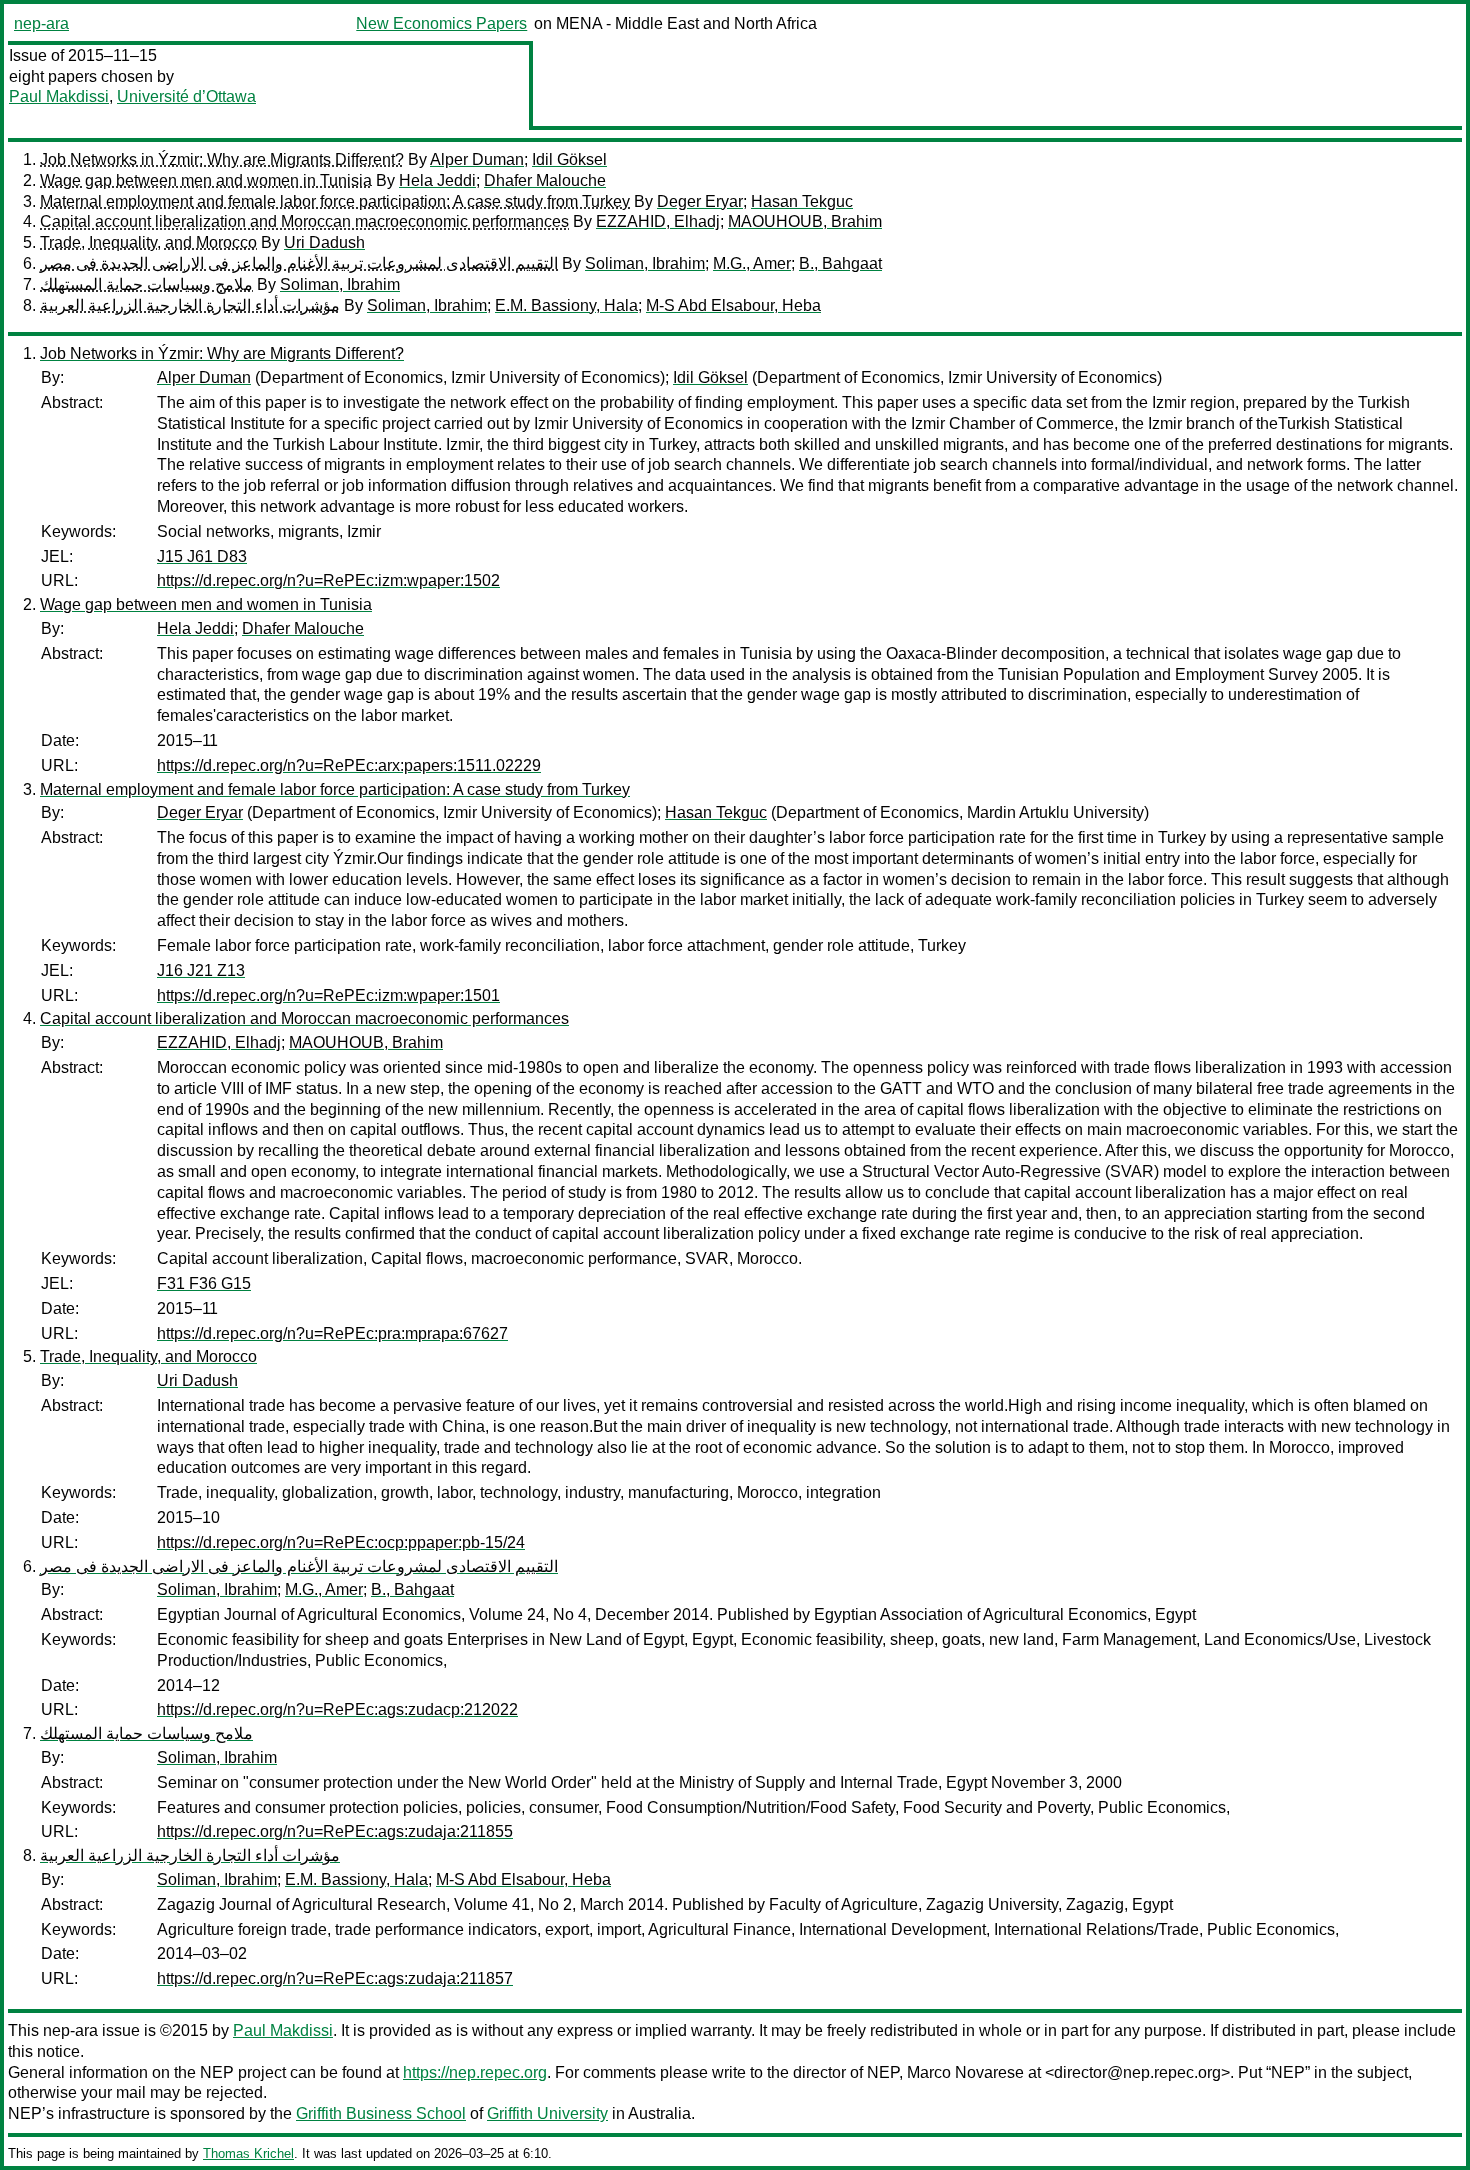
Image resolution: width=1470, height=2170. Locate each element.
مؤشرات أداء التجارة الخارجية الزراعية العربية (190, 305)
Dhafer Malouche (545, 180)
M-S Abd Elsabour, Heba (733, 305)
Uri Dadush (324, 242)
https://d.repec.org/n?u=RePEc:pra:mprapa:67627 (332, 1333)
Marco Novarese (965, 2072)
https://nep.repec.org (475, 2072)
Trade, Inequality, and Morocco (148, 242)
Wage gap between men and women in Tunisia (206, 180)
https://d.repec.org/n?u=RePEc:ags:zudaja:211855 (335, 1831)
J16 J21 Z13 (201, 970)
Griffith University (547, 2113)
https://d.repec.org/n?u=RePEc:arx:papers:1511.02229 (349, 765)
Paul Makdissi (59, 96)
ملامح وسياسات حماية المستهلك (146, 284)
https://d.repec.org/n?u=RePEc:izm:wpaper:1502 (328, 580)
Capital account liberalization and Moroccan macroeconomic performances (304, 221)
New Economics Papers (441, 23)
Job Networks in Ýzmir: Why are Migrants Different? (222, 159)
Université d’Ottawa (186, 96)
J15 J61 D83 (202, 556)
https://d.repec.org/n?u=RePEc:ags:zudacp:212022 (337, 1709)
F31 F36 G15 (204, 1283)
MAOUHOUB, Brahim (805, 221)
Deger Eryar (700, 201)
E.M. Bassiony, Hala (566, 305)
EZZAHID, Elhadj (658, 221)
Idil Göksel (569, 159)
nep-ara (41, 23)
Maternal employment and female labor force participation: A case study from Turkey (335, 201)
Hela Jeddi (437, 180)
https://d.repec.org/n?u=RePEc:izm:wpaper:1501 (328, 995)
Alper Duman (477, 159)
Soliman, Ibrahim (645, 263)
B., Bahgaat (840, 263)
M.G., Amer (752, 263)
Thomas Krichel (248, 2153)
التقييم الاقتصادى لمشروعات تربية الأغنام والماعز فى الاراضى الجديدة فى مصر (299, 263)
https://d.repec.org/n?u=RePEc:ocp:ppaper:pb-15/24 (341, 1542)
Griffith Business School (381, 2113)
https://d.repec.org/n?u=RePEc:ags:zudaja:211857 (335, 1978)
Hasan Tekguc (802, 201)
